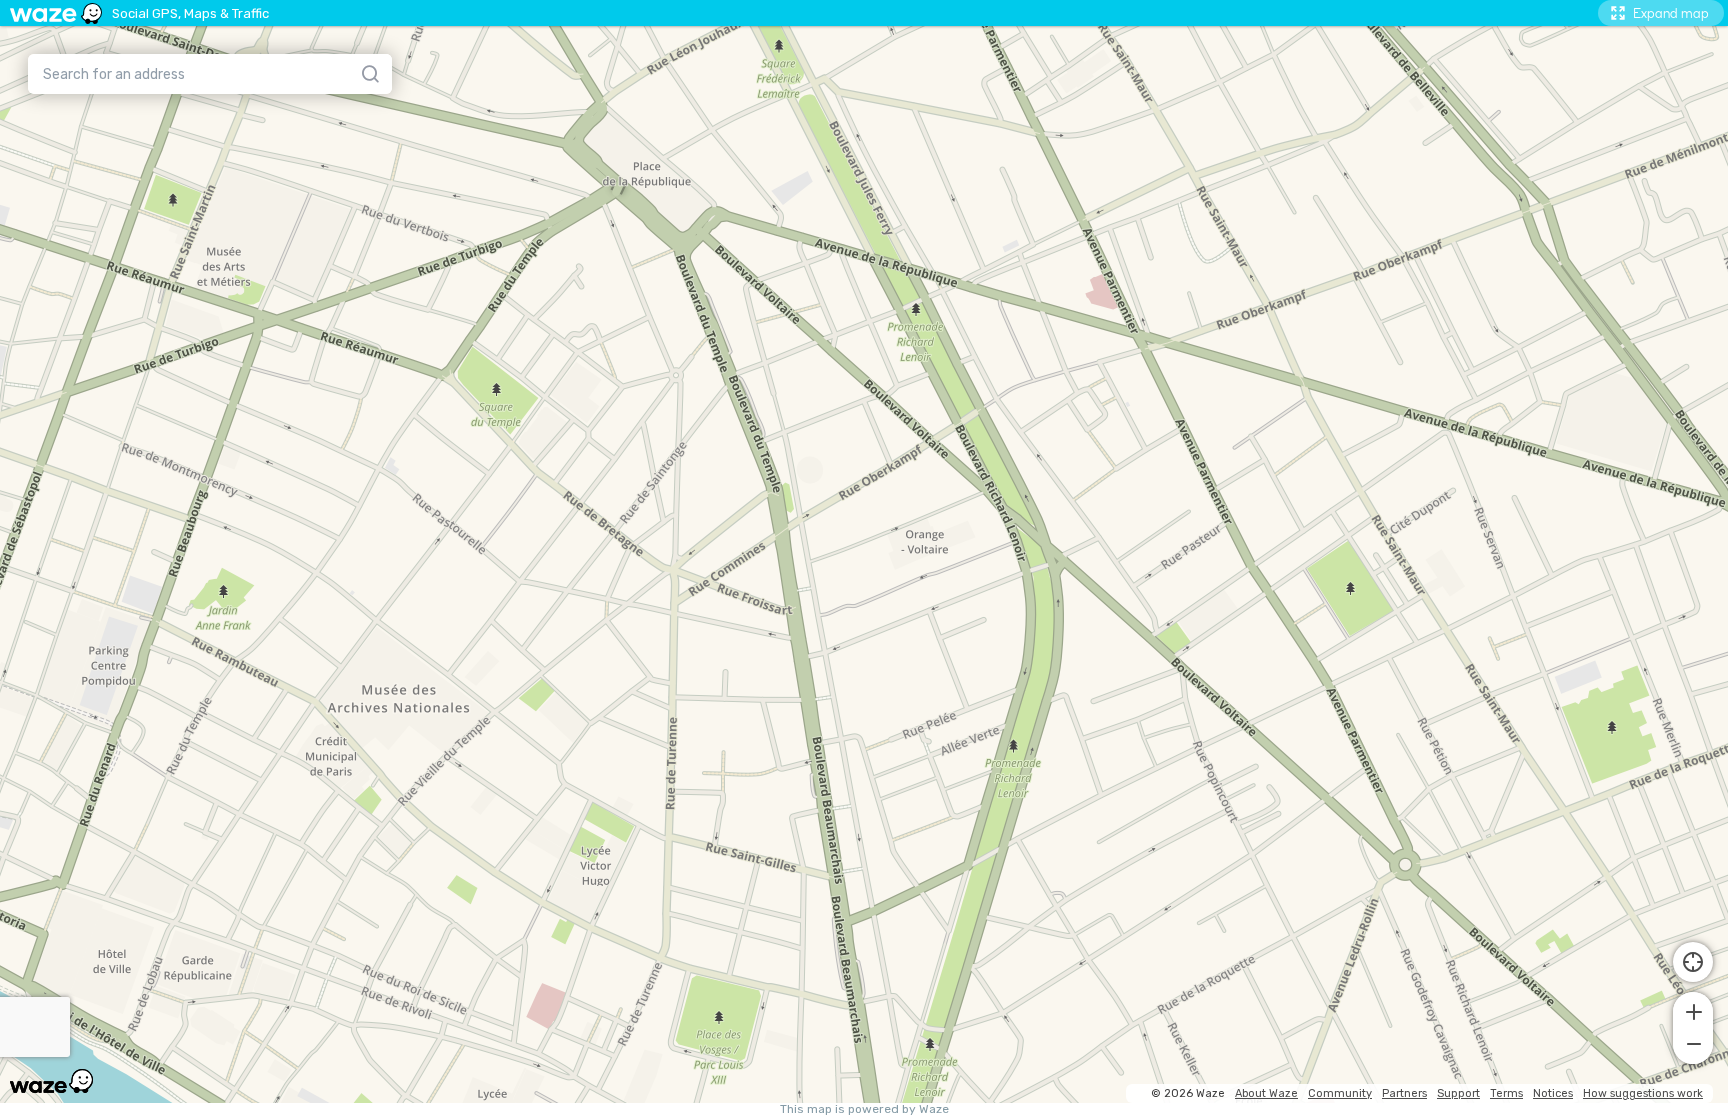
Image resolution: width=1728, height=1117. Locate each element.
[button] (1693, 1010)
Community (1340, 1093)
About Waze (1266, 1093)
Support (1458, 1093)
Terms (1506, 1093)
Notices (1553, 1093)
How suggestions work (1643, 1093)
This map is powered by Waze (864, 1109)
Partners (1404, 1093)
